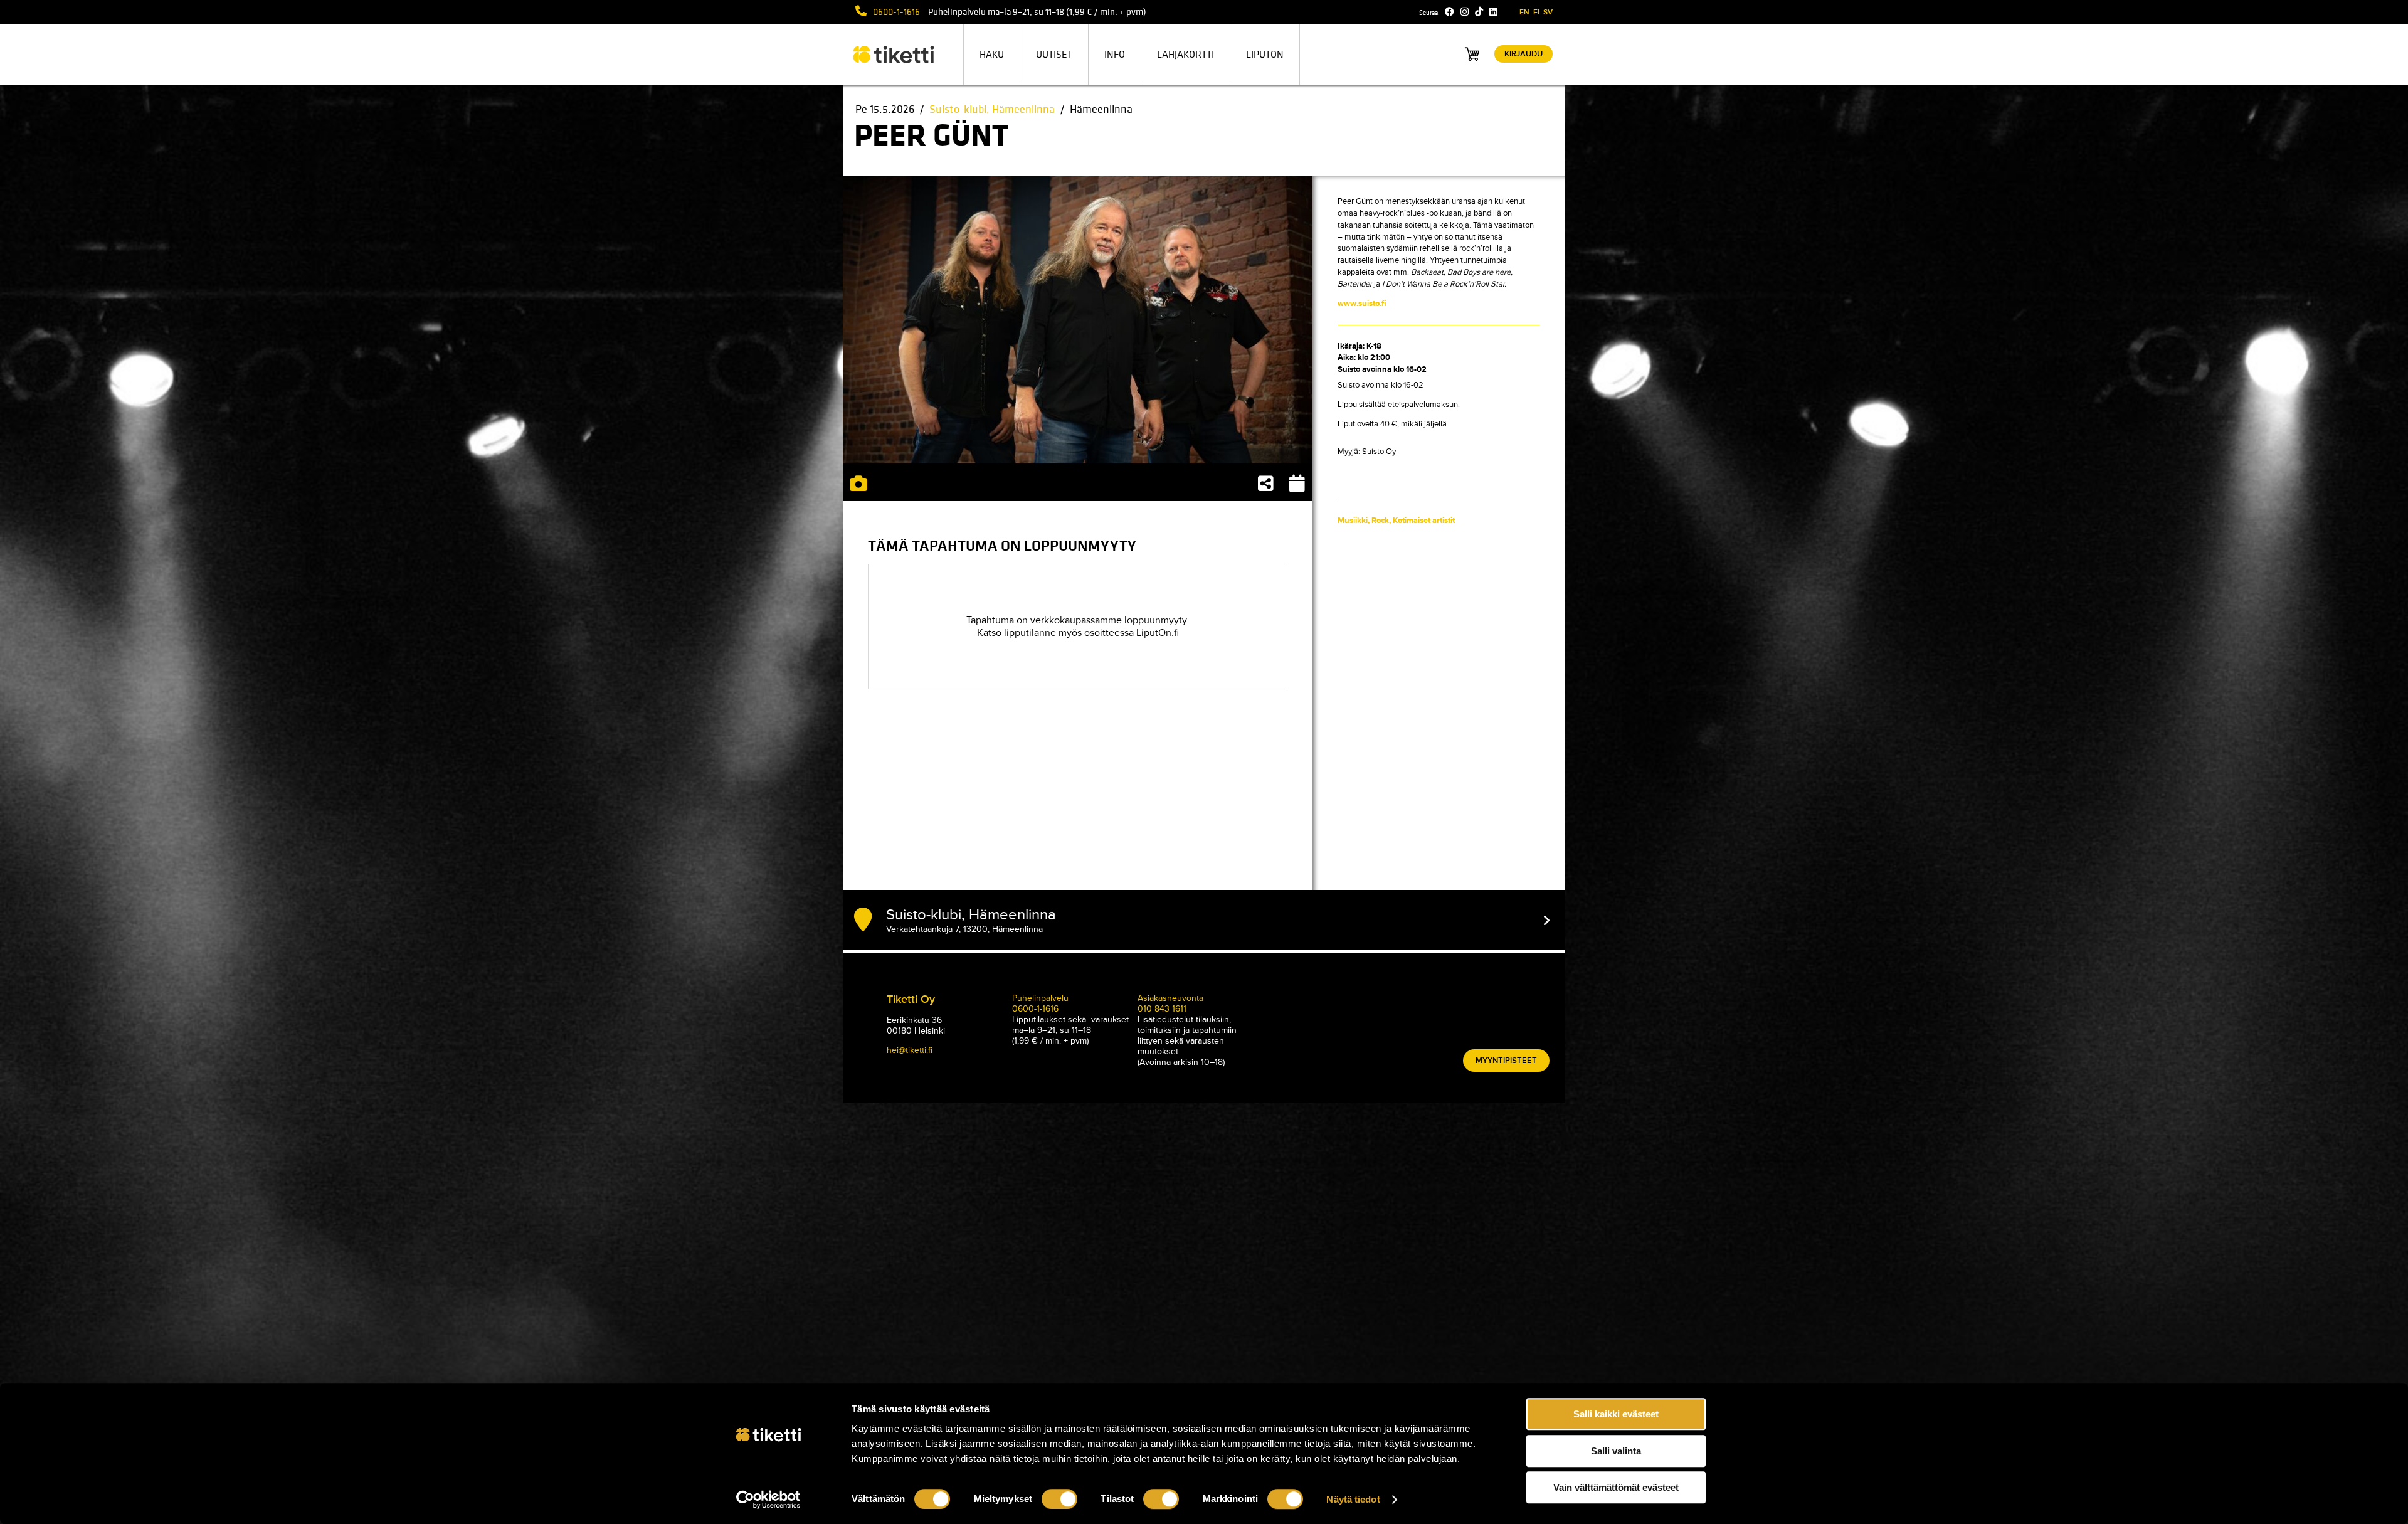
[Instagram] (1465, 12)
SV (1548, 12)
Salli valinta (1616, 1451)
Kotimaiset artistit (1424, 521)
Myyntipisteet (1506, 1061)
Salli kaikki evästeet (1616, 1414)
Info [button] (1115, 55)
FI (1536, 12)
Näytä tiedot (1353, 1499)
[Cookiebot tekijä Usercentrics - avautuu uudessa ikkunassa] (768, 1500)
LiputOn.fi (1158, 633)
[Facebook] (1450, 12)
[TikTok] (1479, 12)
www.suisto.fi (1362, 304)
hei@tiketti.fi (910, 1050)
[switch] (1059, 1499)
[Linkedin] (1493, 12)
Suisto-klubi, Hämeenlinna (992, 109)
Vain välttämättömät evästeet (1616, 1487)
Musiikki (1353, 521)
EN (1524, 12)
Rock (1380, 521)
